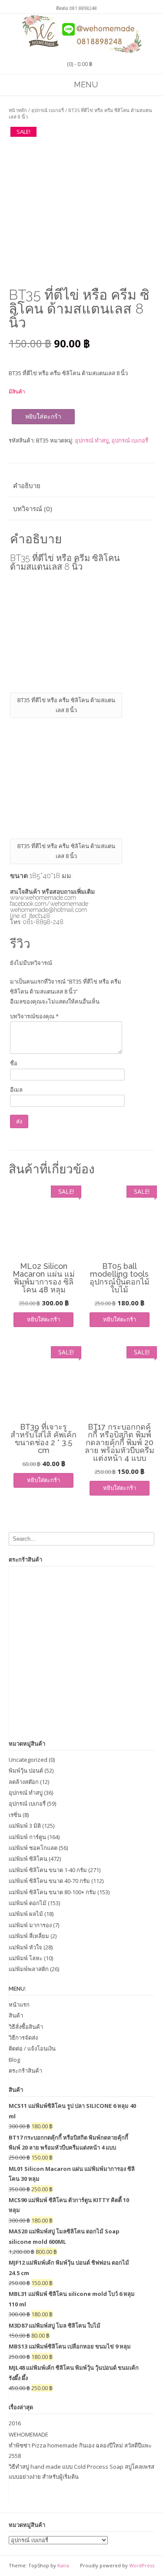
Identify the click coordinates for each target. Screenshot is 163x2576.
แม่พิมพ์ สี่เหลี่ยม (29, 1936)
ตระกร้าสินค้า (25, 2071)
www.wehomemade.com (43, 898)
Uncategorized (28, 1760)
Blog (14, 2060)
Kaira (63, 2565)
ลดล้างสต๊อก (24, 1782)
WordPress (142, 2565)
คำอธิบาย (27, 485)
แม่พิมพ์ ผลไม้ (26, 1914)
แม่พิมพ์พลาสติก (29, 1969)
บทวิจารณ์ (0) (33, 509)
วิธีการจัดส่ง (23, 2038)
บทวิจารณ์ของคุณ (34, 1016)
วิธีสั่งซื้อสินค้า (26, 2027)
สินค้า (16, 2015)
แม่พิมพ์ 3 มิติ (25, 1826)
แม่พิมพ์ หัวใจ (25, 1947)
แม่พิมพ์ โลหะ (26, 1958)
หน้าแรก (19, 2005)
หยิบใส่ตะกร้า (43, 416)
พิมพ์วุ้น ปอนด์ (26, 1770)
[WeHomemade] (82, 34)
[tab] (81, 486)
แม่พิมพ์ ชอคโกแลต (33, 1848)
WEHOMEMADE (28, 2434)
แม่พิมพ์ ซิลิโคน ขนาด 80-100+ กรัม (52, 1892)
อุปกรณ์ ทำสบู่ (92, 440)
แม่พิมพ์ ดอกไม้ (28, 1903)
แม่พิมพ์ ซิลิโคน (28, 1859)
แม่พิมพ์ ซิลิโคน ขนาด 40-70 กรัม (49, 1881)
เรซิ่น (15, 1815)
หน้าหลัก (18, 110)
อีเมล (16, 1090)
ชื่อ (14, 1063)
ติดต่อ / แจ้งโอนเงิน (32, 2048)
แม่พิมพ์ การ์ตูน (27, 1837)
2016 (15, 2423)
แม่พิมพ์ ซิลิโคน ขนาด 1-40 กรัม (48, 1870)
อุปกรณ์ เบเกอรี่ (48, 110)
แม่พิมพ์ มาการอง (30, 1925)
